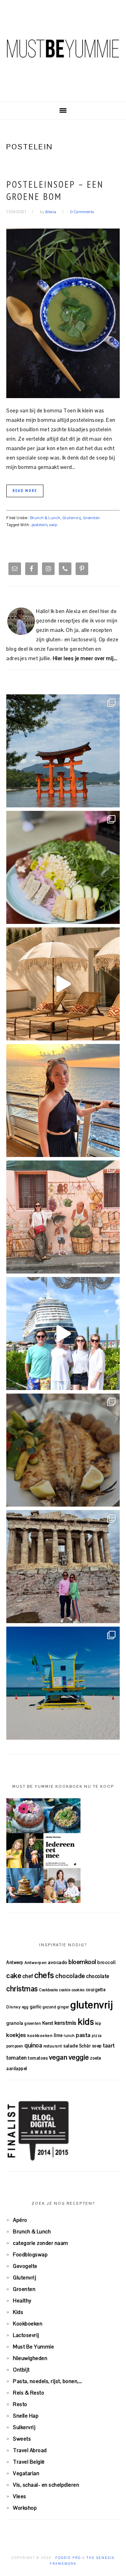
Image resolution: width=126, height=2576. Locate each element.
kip (98, 2023)
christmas (22, 1989)
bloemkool (82, 1962)
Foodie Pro (68, 2558)
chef (28, 1976)
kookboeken (40, 2035)
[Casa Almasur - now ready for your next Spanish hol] (63, 984)
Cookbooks (48, 1990)
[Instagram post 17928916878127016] (63, 751)
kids (86, 2022)
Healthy (22, 2301)
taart (109, 2045)
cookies (78, 1990)
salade (71, 2046)
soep (53, 525)
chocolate (98, 1976)
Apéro (20, 2220)
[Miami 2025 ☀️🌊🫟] (63, 1683)
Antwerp (15, 1962)
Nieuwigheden (30, 2358)
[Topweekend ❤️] (63, 1567)
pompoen (15, 2046)
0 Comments (82, 212)
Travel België (29, 2462)
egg (25, 2007)
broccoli (106, 1962)
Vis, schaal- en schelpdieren (46, 2485)
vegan (58, 2057)
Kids (18, 2312)
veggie (79, 2057)
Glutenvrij (72, 518)
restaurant (53, 2046)
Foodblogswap (30, 2254)
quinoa (33, 2045)
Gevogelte (25, 2266)
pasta (83, 2035)
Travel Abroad (30, 2450)
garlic (36, 2007)
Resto (20, 2404)
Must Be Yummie (63, 48)
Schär (85, 2046)
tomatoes (38, 2058)
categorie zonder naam (41, 2243)
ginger (63, 2007)
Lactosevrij (26, 2335)
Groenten (92, 518)
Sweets (22, 2439)
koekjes (16, 2035)
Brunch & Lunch (45, 518)
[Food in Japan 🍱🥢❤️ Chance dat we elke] (63, 867)
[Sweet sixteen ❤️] (63, 1100)
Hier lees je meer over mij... (85, 658)
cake (14, 1976)
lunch (69, 2036)
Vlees (20, 2496)
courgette (96, 1990)
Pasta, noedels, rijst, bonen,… (47, 2381)
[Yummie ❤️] (63, 1450)
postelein (40, 525)
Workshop (25, 2508)
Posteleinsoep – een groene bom (55, 190)
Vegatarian (26, 2473)
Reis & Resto (29, 2393)
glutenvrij (92, 2005)
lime (58, 2035)
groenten (33, 2023)
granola (15, 2023)
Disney (13, 2007)
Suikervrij (24, 2427)
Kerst (48, 2023)
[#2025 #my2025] (63, 1334)
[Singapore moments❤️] (63, 1217)
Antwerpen (36, 1962)
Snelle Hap (26, 2416)
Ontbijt (21, 2370)
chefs (44, 1975)
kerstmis (66, 2023)
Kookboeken (28, 2324)
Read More (25, 491)
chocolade (70, 1976)
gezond (49, 2007)
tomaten (17, 2058)
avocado (58, 1962)
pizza (97, 2036)
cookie (65, 1990)
